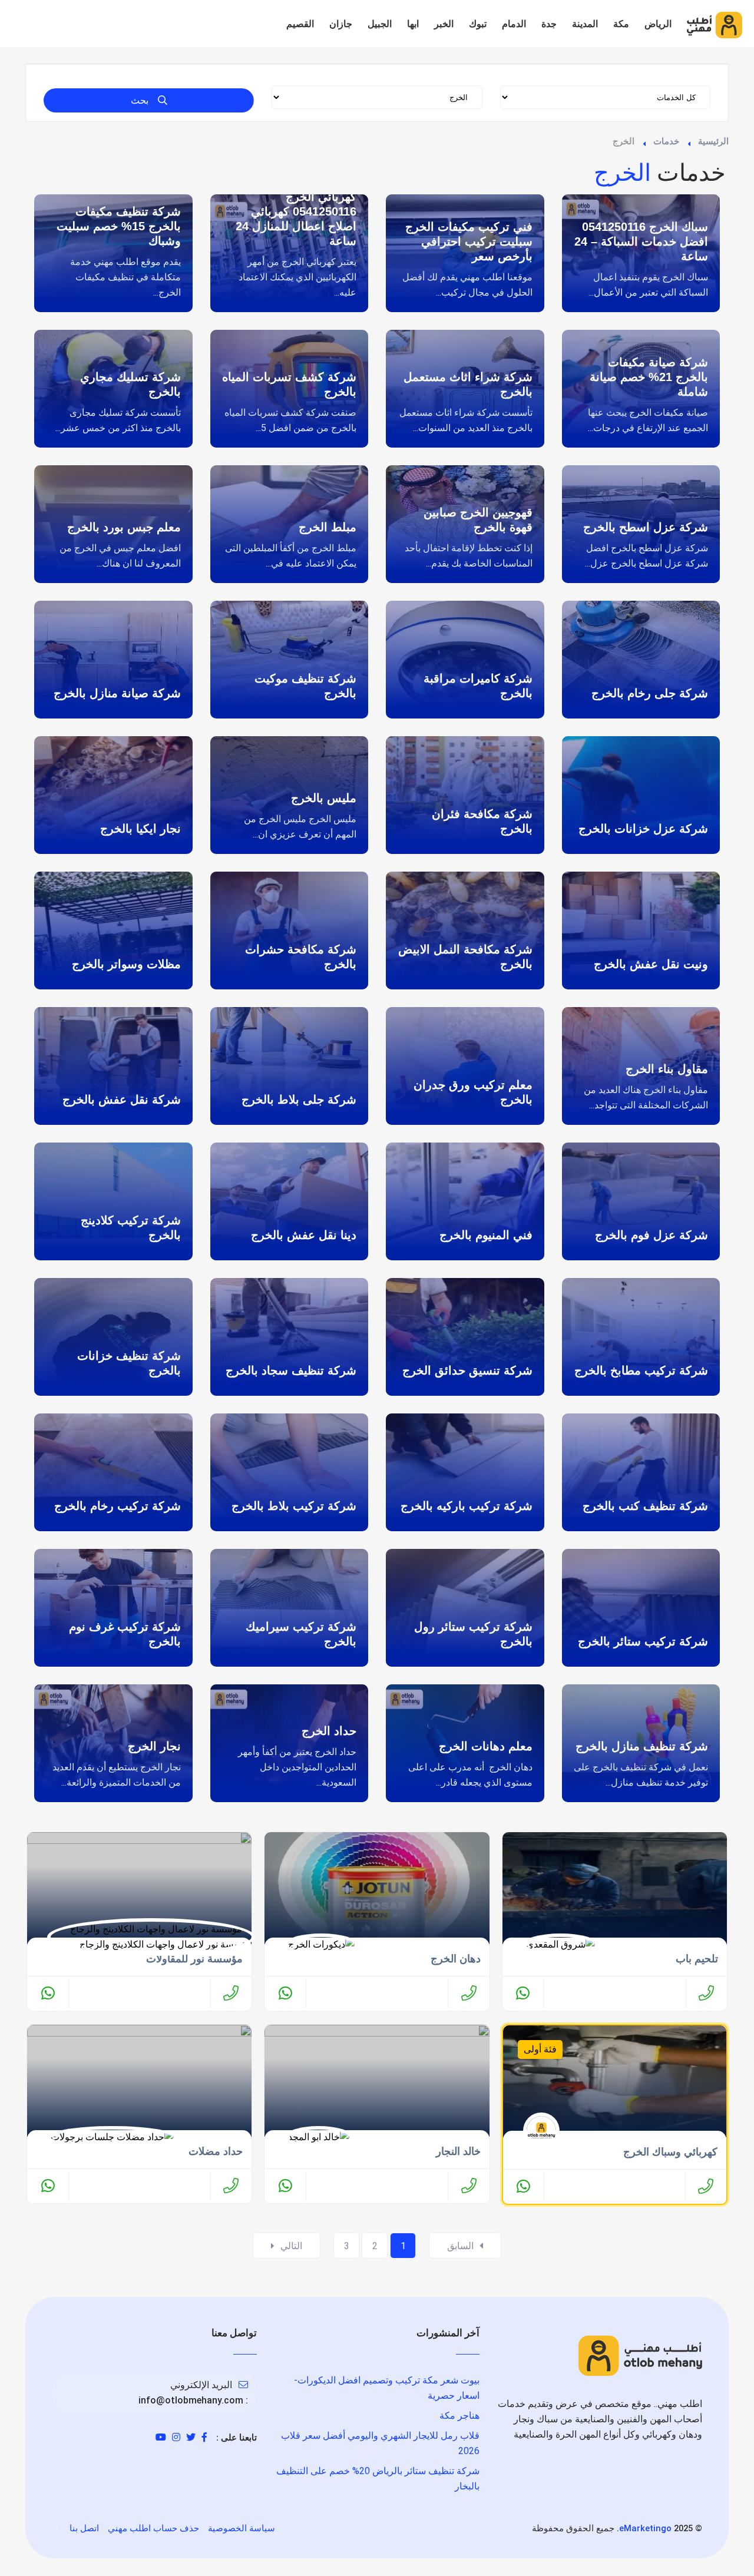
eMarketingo (645, 2528)
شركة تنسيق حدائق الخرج (467, 1370)
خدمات (666, 141)
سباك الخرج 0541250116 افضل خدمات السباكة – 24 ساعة (641, 241)
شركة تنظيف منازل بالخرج (642, 1746)
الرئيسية (713, 141)
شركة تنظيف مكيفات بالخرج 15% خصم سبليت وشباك (119, 226)
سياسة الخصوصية (242, 2528)
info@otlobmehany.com (191, 2400)
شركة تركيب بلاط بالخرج (294, 1506)
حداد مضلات (216, 2151)
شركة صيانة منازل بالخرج (117, 693)
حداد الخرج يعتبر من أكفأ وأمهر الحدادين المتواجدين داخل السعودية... (297, 1767)
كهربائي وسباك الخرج (670, 2152)
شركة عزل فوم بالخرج (652, 1235)
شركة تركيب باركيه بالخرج (467, 1506)
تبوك (478, 24)
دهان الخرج (456, 1959)
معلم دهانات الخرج (486, 1746)
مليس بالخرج (324, 798)
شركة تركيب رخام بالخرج (118, 1506)
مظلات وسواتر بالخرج (126, 964)
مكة (621, 24)
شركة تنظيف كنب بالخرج (645, 1506)
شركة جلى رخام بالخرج (650, 693)
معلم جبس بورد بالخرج (124, 527)
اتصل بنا (84, 2528)
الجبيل (380, 24)
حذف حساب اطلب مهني (153, 2528)
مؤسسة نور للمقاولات (194, 1959)
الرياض (658, 24)
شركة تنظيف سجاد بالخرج (291, 1370)
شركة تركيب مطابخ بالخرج (641, 1370)
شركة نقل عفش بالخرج (122, 1100)
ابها (413, 24)
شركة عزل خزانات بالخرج (643, 829)
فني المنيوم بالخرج (486, 1235)
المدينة (585, 24)
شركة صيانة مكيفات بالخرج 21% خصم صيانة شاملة (649, 377)
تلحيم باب (697, 1959)
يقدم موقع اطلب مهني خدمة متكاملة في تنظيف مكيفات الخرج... (125, 277)
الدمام (514, 24)
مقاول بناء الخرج (667, 1069)
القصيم (300, 24)
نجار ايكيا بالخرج (140, 829)
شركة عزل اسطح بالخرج (646, 527)
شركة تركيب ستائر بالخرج (643, 1641)
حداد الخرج (329, 1731)
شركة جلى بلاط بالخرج (299, 1100)
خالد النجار (458, 2151)
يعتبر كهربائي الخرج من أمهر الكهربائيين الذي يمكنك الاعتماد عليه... (297, 277)
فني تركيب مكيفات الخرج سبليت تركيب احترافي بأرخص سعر (469, 241)
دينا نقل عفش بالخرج (304, 1235)
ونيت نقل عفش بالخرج (651, 964)
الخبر (444, 24)
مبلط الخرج (328, 527)
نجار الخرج (154, 1746)
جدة (549, 24)
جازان (341, 24)
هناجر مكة (459, 2416)
